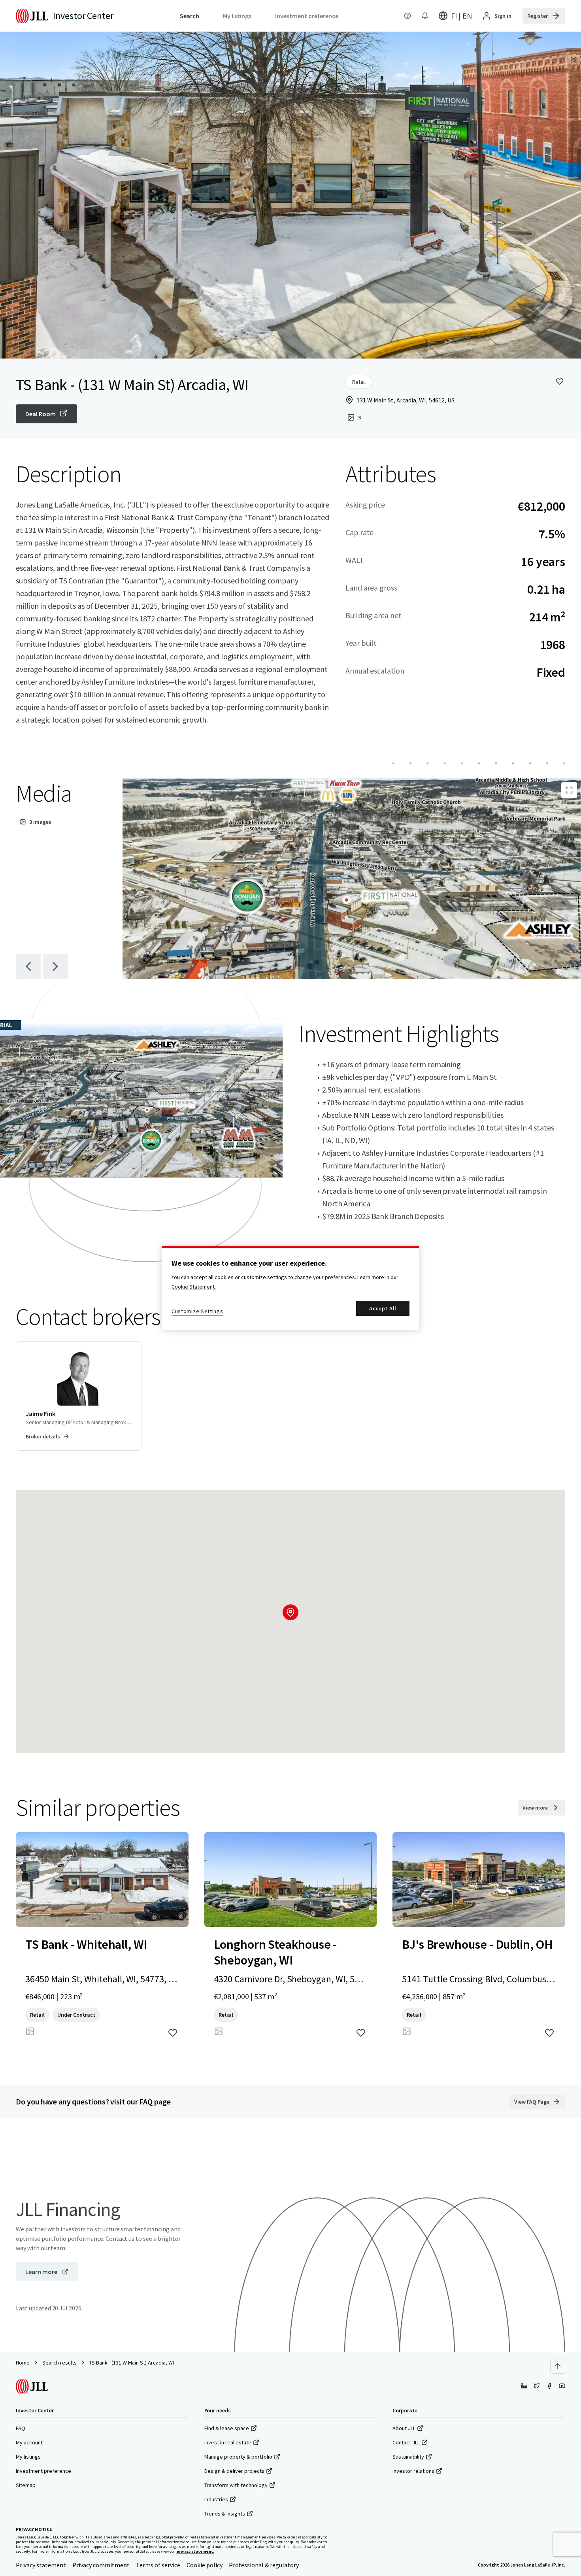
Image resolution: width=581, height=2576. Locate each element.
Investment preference (43, 2471)
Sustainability (408, 2457)
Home (23, 2363)
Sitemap (26, 2485)
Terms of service (158, 2565)
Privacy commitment (101, 2565)
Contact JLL (406, 2442)
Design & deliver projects (234, 2471)
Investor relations (413, 2471)
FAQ (21, 2428)
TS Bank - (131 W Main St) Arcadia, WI (132, 2363)
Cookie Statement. (194, 1287)
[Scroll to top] (558, 2366)
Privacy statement (41, 2565)
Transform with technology (236, 2485)
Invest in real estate (228, 2442)
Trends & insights (225, 2514)
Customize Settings (197, 1311)
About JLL (404, 2428)
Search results (59, 2363)
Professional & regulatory (264, 2565)
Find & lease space (227, 2428)
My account (29, 2442)
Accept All (383, 1308)
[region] (290, 1288)
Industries (216, 2499)
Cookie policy (205, 2565)
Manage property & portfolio (238, 2457)
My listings (28, 2457)
